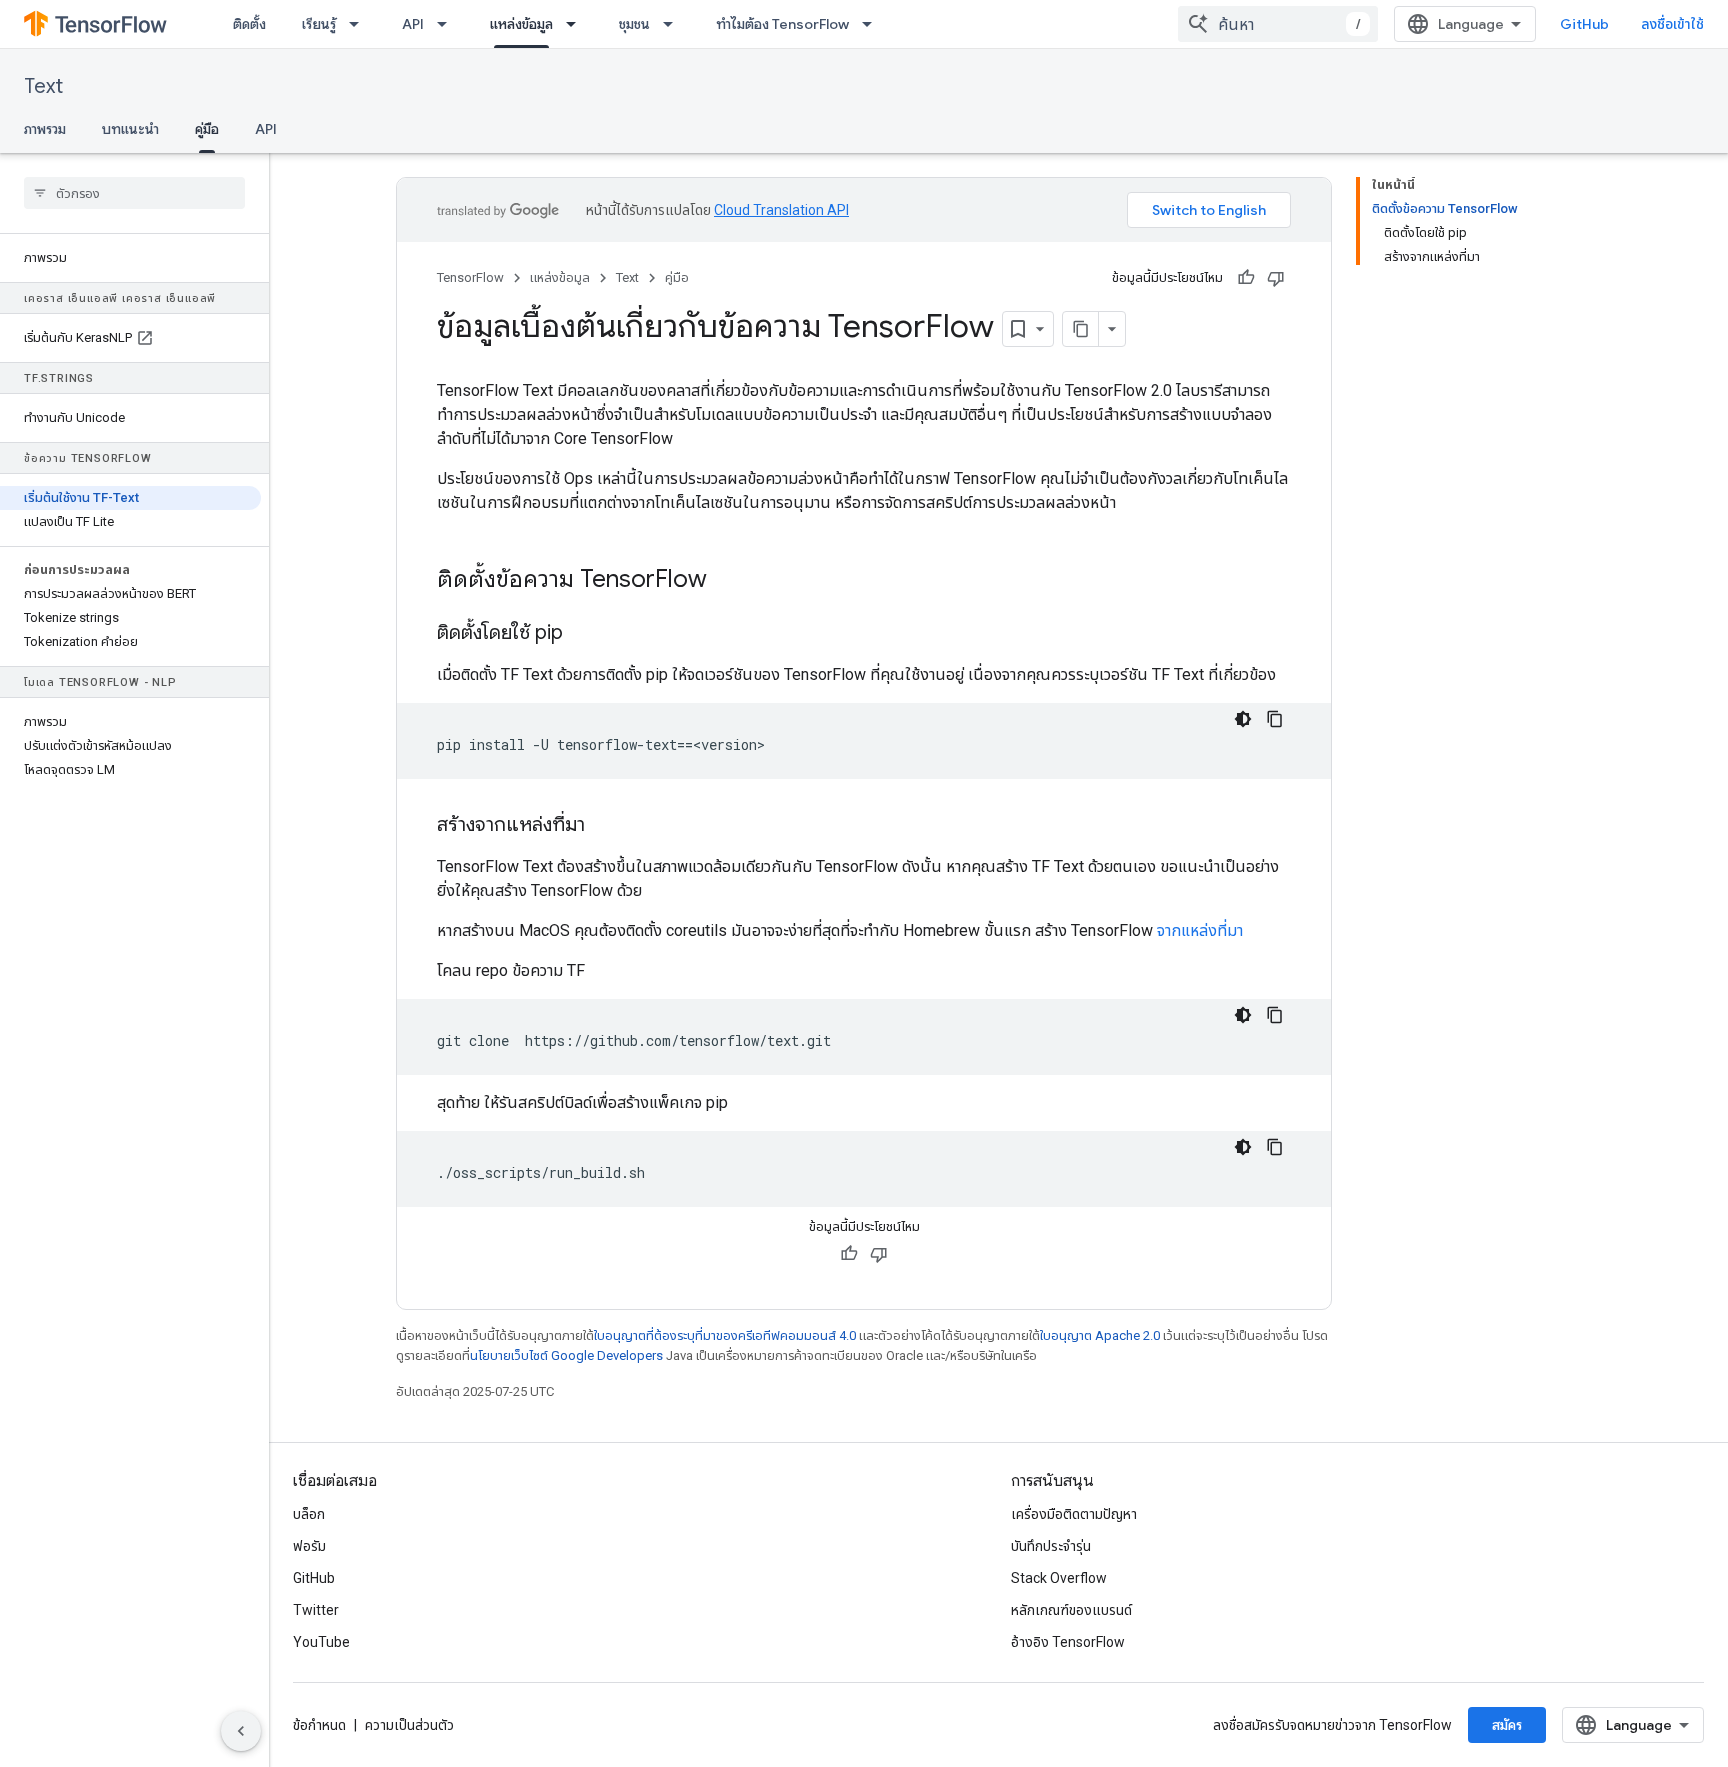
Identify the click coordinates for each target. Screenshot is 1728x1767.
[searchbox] (134, 193)
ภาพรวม (45, 129)
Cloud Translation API (781, 210)
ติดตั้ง (249, 24)
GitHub (1584, 24)
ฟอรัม (309, 1546)
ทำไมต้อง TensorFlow (782, 24)
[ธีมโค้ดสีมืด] (1243, 719)
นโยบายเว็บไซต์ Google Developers (566, 1355)
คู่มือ (207, 129)
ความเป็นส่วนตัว (409, 1725)
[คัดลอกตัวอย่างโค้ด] (1275, 719)
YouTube (321, 1642)
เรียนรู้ (319, 24)
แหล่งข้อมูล (521, 24)
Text (43, 86)
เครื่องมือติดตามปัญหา (1074, 1514)
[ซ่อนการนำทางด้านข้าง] (241, 1731)
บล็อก (309, 1514)
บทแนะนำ (130, 129)
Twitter (316, 1610)
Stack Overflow (1059, 1578)
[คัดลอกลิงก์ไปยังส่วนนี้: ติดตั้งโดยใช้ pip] (583, 634)
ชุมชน (634, 24)
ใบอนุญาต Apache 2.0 (1100, 1335)
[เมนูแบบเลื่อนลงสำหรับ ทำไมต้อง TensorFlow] (873, 24)
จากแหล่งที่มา (1200, 930)
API (413, 24)
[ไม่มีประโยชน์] (1276, 278)
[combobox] (1278, 24)
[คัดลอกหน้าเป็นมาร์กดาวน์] (1081, 329)
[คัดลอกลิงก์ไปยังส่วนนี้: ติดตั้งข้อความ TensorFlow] (727, 581)
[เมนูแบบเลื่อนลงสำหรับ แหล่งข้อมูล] (577, 24)
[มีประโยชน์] (1246, 278)
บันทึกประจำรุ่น (1051, 1546)
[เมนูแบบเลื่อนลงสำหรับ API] (448, 24)
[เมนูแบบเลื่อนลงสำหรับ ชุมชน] (674, 24)
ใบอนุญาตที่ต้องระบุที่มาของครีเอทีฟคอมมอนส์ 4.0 (725, 1335)
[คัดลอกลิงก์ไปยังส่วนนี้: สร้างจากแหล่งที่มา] (605, 826)
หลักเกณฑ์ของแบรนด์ (1071, 1610)
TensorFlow (470, 277)
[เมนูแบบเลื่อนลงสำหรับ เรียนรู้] (360, 24)
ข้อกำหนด (319, 1725)
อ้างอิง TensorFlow (1068, 1642)
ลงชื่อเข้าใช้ (1672, 24)
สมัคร (1507, 1725)
